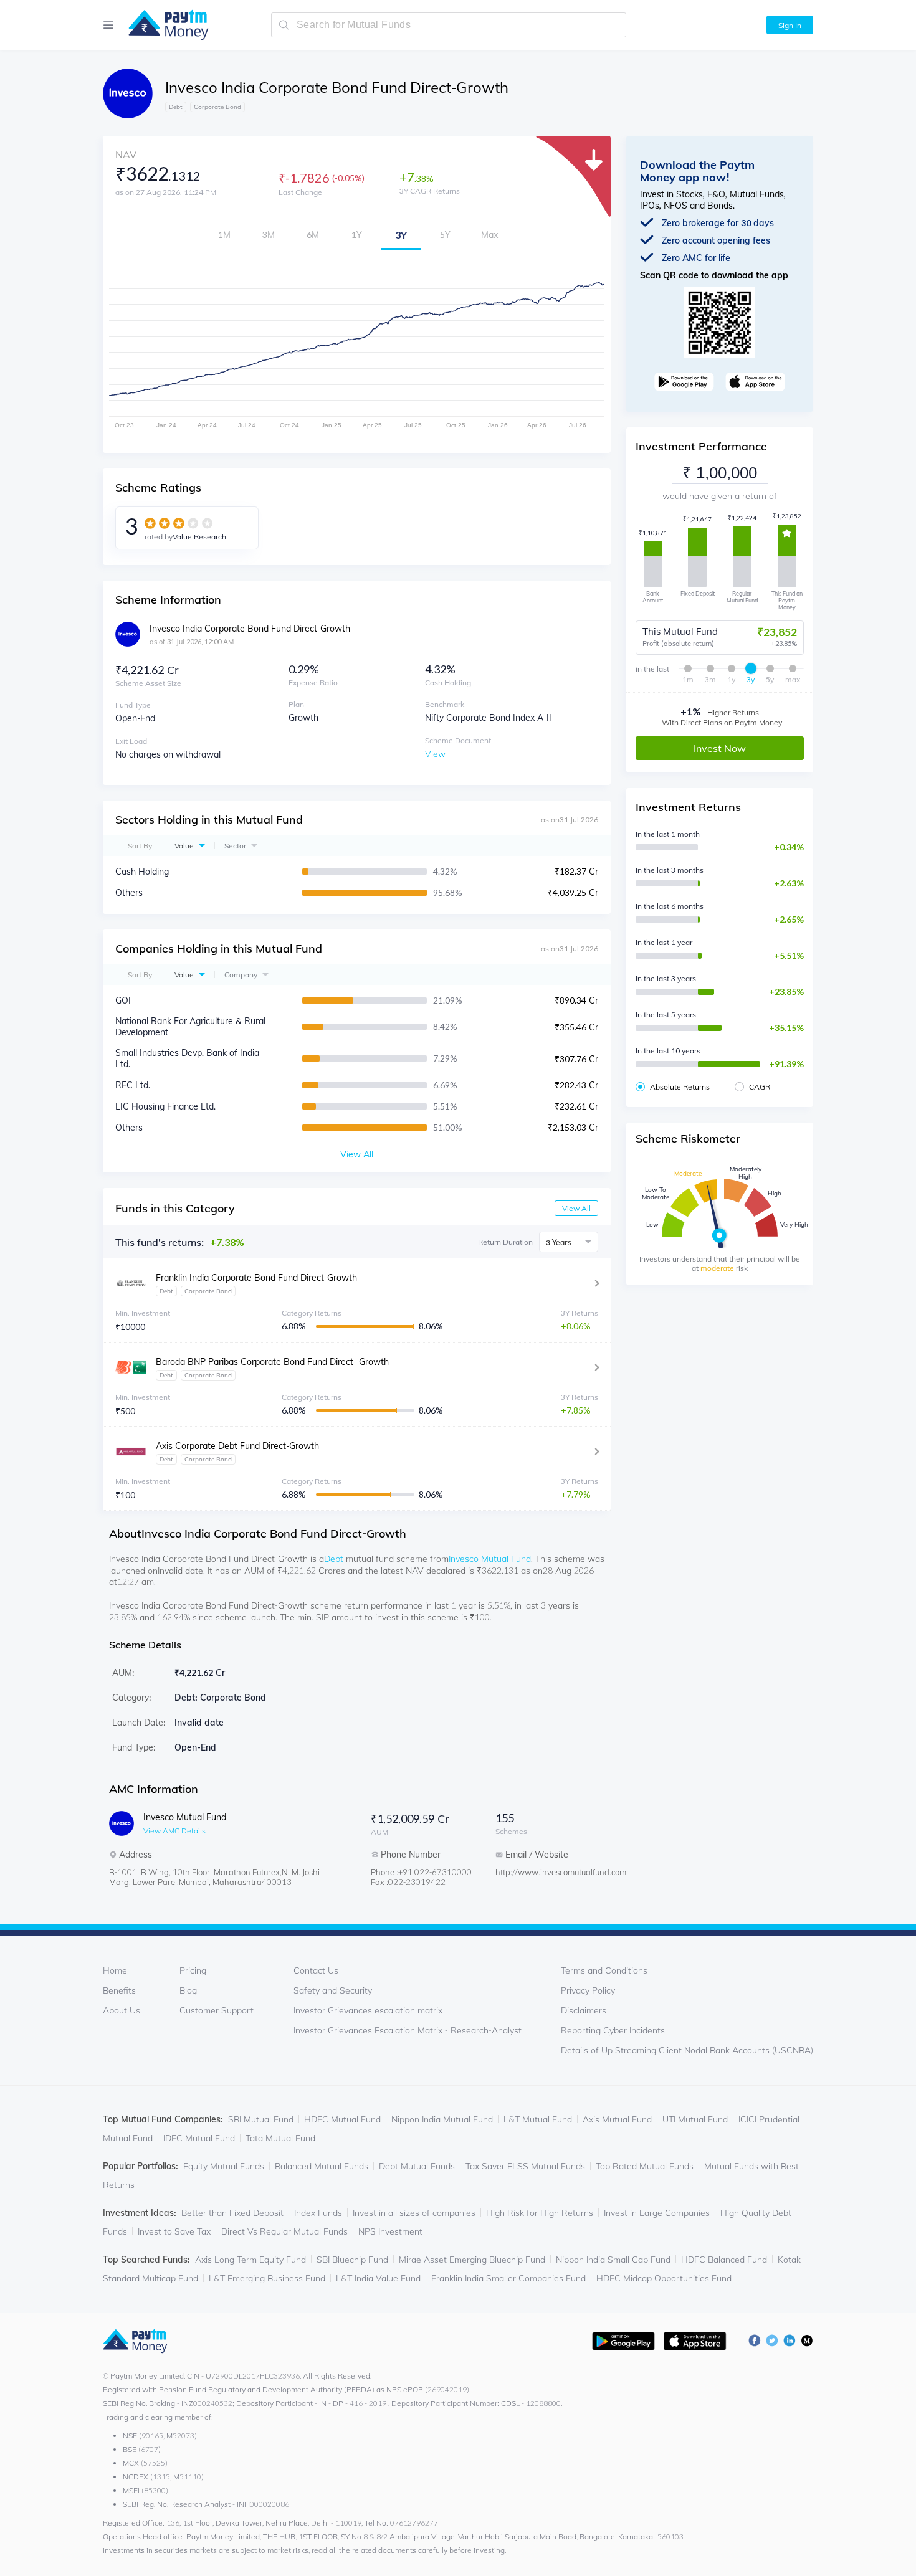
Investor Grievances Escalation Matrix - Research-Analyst (408, 2030)
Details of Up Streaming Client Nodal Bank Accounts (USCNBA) (687, 2050)
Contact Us (316, 1970)
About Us (122, 2010)
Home (115, 1970)
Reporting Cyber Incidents (613, 2030)
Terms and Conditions (604, 1970)
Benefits (119, 1990)
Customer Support (217, 2010)
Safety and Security (333, 1990)
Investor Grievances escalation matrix (368, 2010)
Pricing (193, 1970)
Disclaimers (584, 2010)
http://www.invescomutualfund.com (545, 1872)
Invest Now (720, 748)
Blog (188, 1990)
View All (576, 1208)
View (435, 754)
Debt (334, 1559)
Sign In (790, 25)
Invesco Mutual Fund (490, 1559)
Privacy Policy (588, 1990)
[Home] (162, 25)
